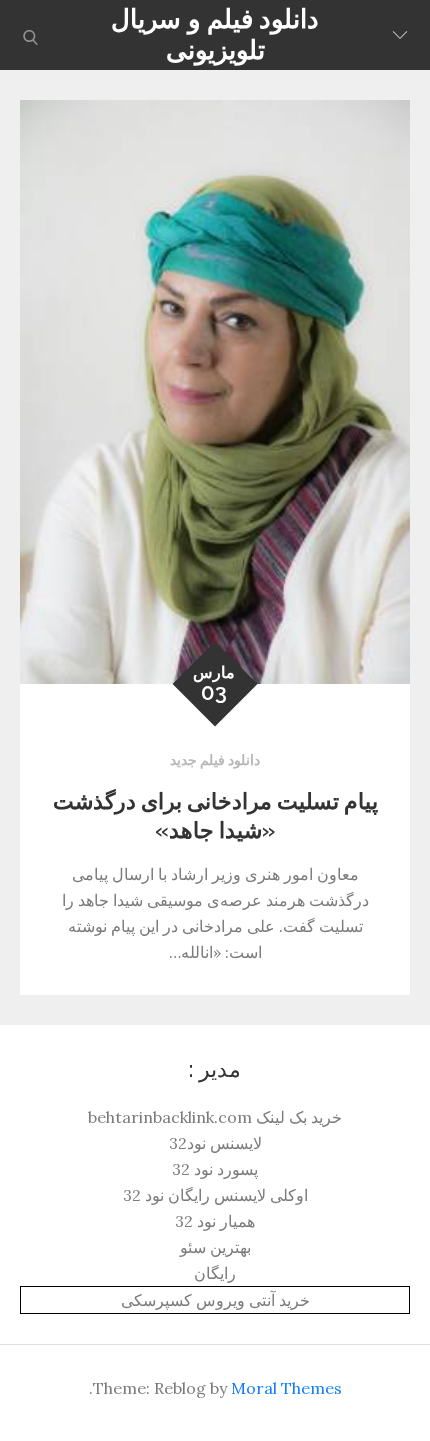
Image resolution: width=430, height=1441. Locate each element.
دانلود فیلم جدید (215, 760)
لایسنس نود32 (215, 1143)
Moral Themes (286, 1388)
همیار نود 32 (215, 1221)
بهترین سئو (215, 1247)
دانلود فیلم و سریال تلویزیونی (215, 34)
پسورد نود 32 (215, 1169)
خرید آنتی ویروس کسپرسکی (215, 1300)
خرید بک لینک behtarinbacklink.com (215, 1117)
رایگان (215, 1273)
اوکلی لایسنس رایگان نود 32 (215, 1195)
